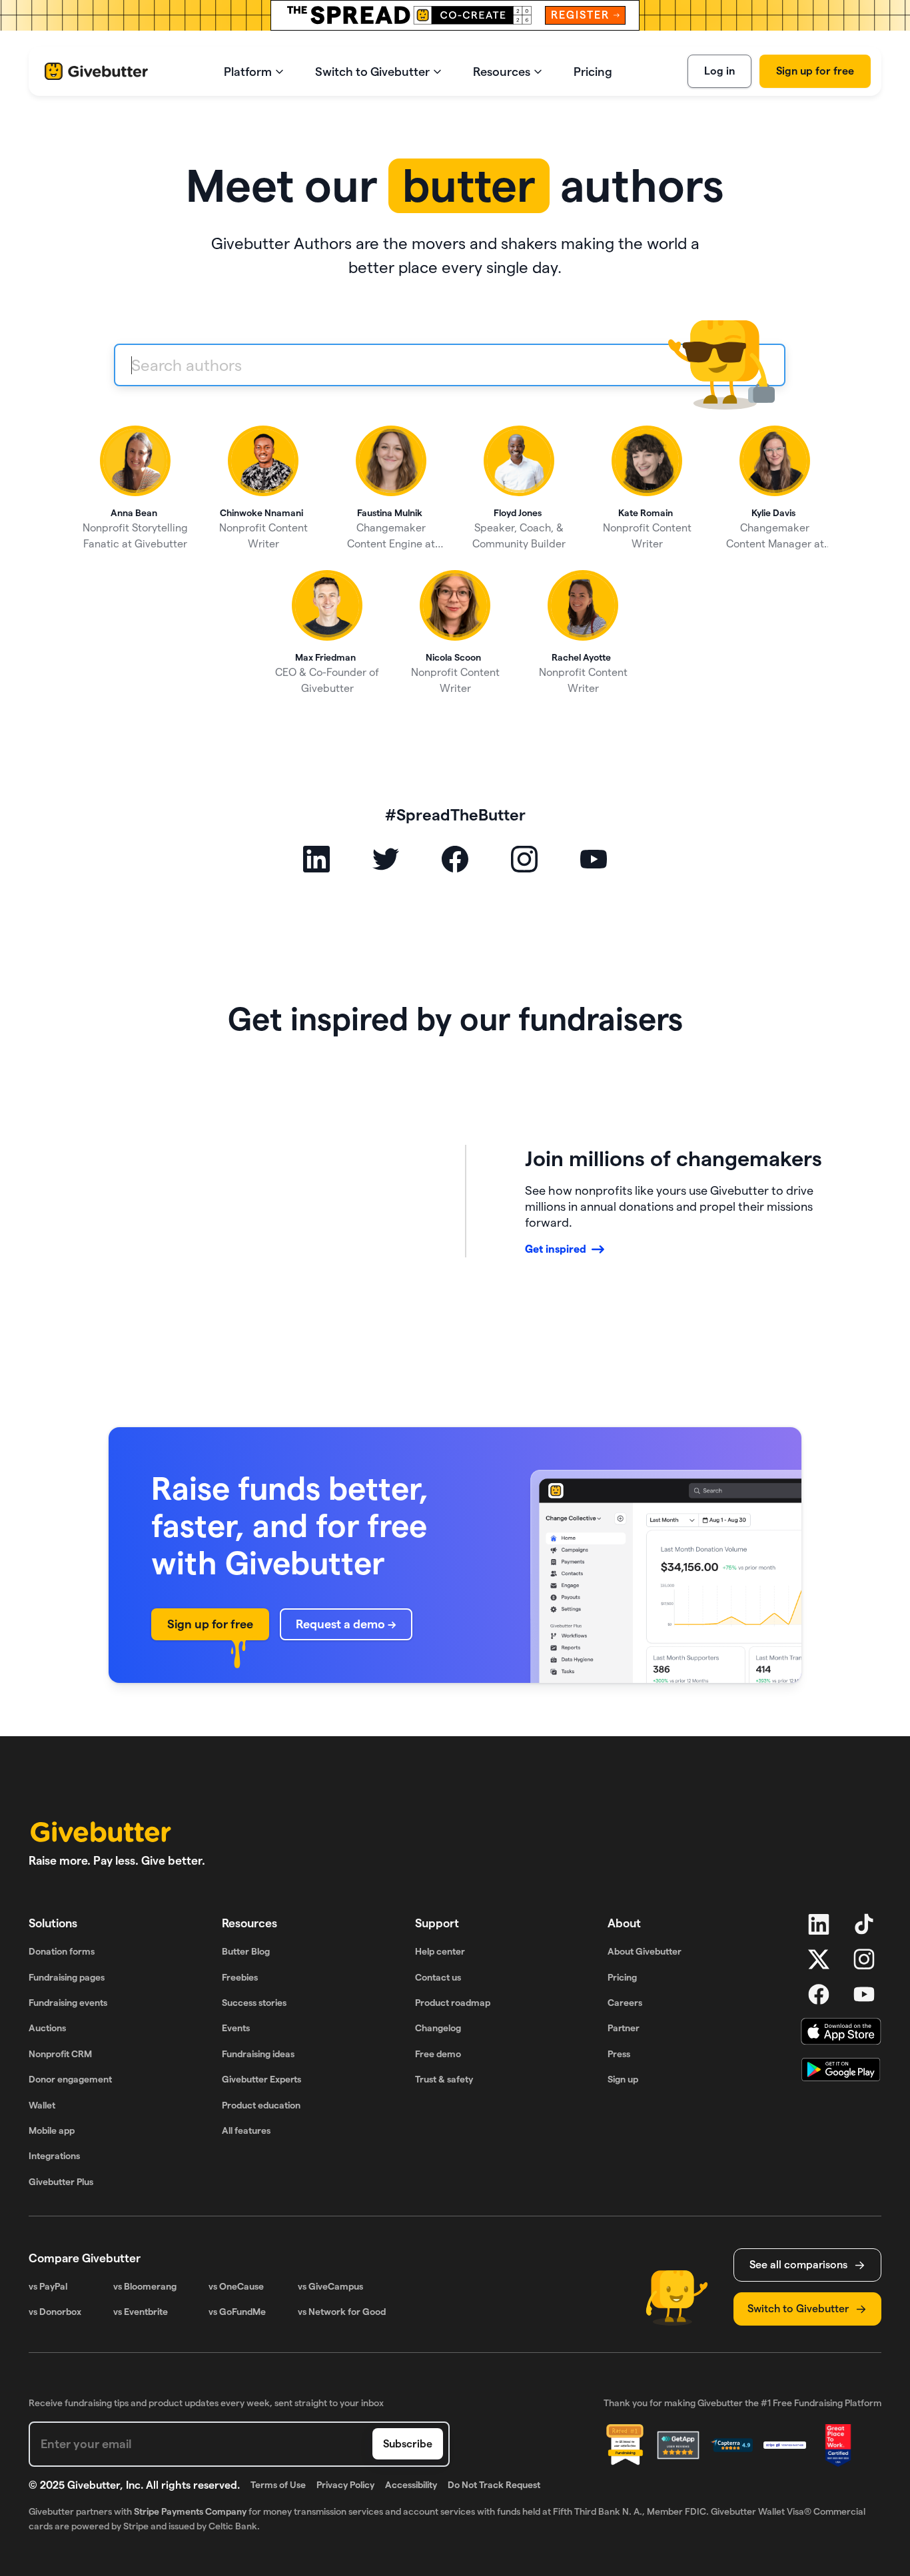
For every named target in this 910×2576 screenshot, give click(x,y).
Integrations (54, 2156)
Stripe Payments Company (190, 2511)
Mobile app (52, 2130)
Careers (625, 2003)
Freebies (240, 1977)
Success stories (254, 2003)
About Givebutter (645, 1951)
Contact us (438, 1977)
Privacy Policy (345, 2485)
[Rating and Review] (838, 2445)
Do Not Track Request (494, 2485)
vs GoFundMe (237, 2312)
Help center (440, 1951)
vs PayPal (48, 2286)
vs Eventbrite (141, 2312)
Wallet (42, 2105)
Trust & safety (444, 2079)
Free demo (438, 2054)
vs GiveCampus (330, 2286)
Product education (261, 2105)
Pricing (622, 1977)
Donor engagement (70, 2079)
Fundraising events (68, 2003)
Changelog (438, 2028)
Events (236, 2028)
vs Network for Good (342, 2312)
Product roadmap (453, 2003)
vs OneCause (236, 2286)
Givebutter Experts (261, 2079)
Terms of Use (278, 2485)
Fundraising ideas (258, 2054)
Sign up (623, 2079)
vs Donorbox (55, 2312)
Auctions (47, 2028)
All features (246, 2130)
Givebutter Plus (61, 2182)
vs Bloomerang (145, 2286)
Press (619, 2054)
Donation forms (62, 1951)
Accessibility (411, 2485)
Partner (624, 2028)
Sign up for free (815, 71)
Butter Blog (246, 1951)
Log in (719, 71)
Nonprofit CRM (60, 2054)
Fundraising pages (67, 1977)
